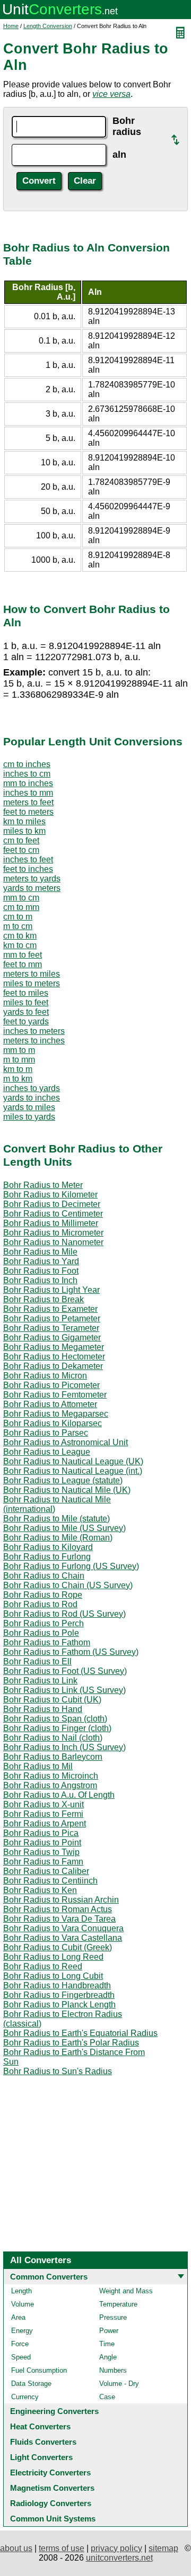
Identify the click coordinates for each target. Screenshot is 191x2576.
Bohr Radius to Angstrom (50, 1785)
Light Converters (41, 2457)
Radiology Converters (51, 2503)
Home (11, 26)
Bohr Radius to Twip (41, 1852)
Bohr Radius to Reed (43, 1966)
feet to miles (26, 993)
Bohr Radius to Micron (45, 1376)
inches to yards (32, 1088)
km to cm (20, 945)
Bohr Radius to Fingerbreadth (59, 1995)
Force (20, 2344)
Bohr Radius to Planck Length (59, 2005)
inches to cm (27, 774)
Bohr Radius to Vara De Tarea (59, 1919)
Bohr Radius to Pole (41, 1633)
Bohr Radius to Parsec (46, 1433)
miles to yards (29, 1117)
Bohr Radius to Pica (41, 1833)
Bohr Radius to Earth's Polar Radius (71, 2043)
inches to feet (28, 859)
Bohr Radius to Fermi (43, 1814)
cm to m (18, 917)
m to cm (18, 926)
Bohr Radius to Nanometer (53, 1242)
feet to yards (26, 1021)
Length (21, 2291)
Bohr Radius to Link (40, 1681)
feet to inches (28, 869)
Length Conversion (48, 26)
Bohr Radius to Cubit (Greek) (58, 1947)
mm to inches (28, 783)
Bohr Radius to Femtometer (55, 1395)
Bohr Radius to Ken (40, 1890)
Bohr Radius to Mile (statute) (57, 1519)
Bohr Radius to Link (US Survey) (64, 1690)
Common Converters (49, 2277)
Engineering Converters (54, 2411)
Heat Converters (40, 2426)
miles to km (24, 831)
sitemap (163, 2548)
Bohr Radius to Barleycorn (53, 1757)
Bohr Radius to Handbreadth (57, 1985)
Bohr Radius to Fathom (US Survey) (71, 1652)
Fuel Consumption (39, 2370)
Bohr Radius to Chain (44, 1576)
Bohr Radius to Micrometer (53, 1233)
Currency (25, 2397)
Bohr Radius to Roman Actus (58, 1909)
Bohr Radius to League (47, 1452)
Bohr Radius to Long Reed (53, 1957)
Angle (108, 2357)
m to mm (19, 1060)
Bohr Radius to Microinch (51, 1776)
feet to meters (28, 812)
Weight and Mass (126, 2291)
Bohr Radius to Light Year (51, 1290)
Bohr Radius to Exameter (50, 1309)
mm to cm (21, 898)
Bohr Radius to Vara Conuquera (63, 1928)
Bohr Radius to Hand (43, 1709)
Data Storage (31, 2384)
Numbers (113, 2370)
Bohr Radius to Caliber (46, 1871)
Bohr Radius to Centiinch (50, 1881)
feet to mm (23, 964)
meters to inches (34, 1041)
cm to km (20, 936)
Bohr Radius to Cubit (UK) (52, 1700)
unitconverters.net (119, 2558)
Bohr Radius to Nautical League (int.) (73, 1471)
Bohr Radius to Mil (38, 1766)
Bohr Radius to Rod (40, 1604)
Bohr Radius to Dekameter (53, 1366)
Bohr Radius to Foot (41, 1271)
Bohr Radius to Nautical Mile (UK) (67, 1490)
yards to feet (26, 1012)
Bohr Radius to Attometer (50, 1404)
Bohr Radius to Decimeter (52, 1204)
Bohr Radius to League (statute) (63, 1480)
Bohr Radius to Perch (44, 1623)
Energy (22, 2331)
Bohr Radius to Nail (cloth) (53, 1738)
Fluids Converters (43, 2442)
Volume (23, 2304)
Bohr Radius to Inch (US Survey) (64, 1747)
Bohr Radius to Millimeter (51, 1223)
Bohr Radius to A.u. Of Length (59, 1795)
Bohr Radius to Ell (37, 1661)
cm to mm (21, 907)
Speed (21, 2357)
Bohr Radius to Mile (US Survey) (64, 1528)
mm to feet (23, 955)
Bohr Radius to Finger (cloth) (57, 1728)
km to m (18, 1069)
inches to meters (34, 1031)
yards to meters (32, 888)
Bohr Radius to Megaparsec (56, 1414)
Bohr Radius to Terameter (51, 1328)
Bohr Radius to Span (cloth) (55, 1719)
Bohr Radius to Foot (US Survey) (65, 1671)
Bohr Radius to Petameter (52, 1318)
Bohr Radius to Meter (43, 1185)
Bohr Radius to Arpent (45, 1823)
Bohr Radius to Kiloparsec (53, 1423)
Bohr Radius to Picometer (51, 1385)
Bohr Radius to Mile (40, 1252)
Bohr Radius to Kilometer (50, 1195)
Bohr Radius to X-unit (44, 1804)
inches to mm (28, 793)
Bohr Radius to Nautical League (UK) (73, 1461)
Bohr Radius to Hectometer (54, 1357)
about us (16, 2548)
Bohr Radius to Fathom (47, 1642)
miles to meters (32, 983)
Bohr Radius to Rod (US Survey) (64, 1614)
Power (109, 2331)
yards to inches (32, 1098)
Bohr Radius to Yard (41, 1261)
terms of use (62, 2548)
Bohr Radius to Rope (43, 1595)
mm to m (19, 1050)
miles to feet (26, 1002)
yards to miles (29, 1107)
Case (107, 2397)
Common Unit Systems (53, 2519)
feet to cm (21, 850)
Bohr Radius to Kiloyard (48, 1547)
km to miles (24, 821)
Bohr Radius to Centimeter (53, 1214)
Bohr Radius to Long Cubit (53, 1976)
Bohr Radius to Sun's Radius (58, 2071)
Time (107, 2344)
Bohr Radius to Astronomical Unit (66, 1442)
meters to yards (32, 879)
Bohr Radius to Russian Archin (61, 1900)
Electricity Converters (50, 2473)
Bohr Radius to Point (42, 1843)
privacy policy (116, 2548)
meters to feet (28, 802)
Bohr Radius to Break (44, 1299)
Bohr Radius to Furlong (47, 1557)
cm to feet (21, 840)
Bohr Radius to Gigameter (52, 1337)
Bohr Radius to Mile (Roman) (58, 1538)
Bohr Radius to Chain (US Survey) (68, 1585)
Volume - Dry (119, 2384)
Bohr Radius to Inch (40, 1280)
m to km (18, 1079)
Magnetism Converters (52, 2488)
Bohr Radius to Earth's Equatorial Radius (80, 2033)
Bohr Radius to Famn (43, 1862)
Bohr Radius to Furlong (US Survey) (71, 1566)
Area (18, 2317)
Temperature (118, 2304)
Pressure (113, 2317)
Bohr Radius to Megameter (54, 1347)
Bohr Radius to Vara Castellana (63, 1938)
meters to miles (32, 974)
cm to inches (27, 764)
